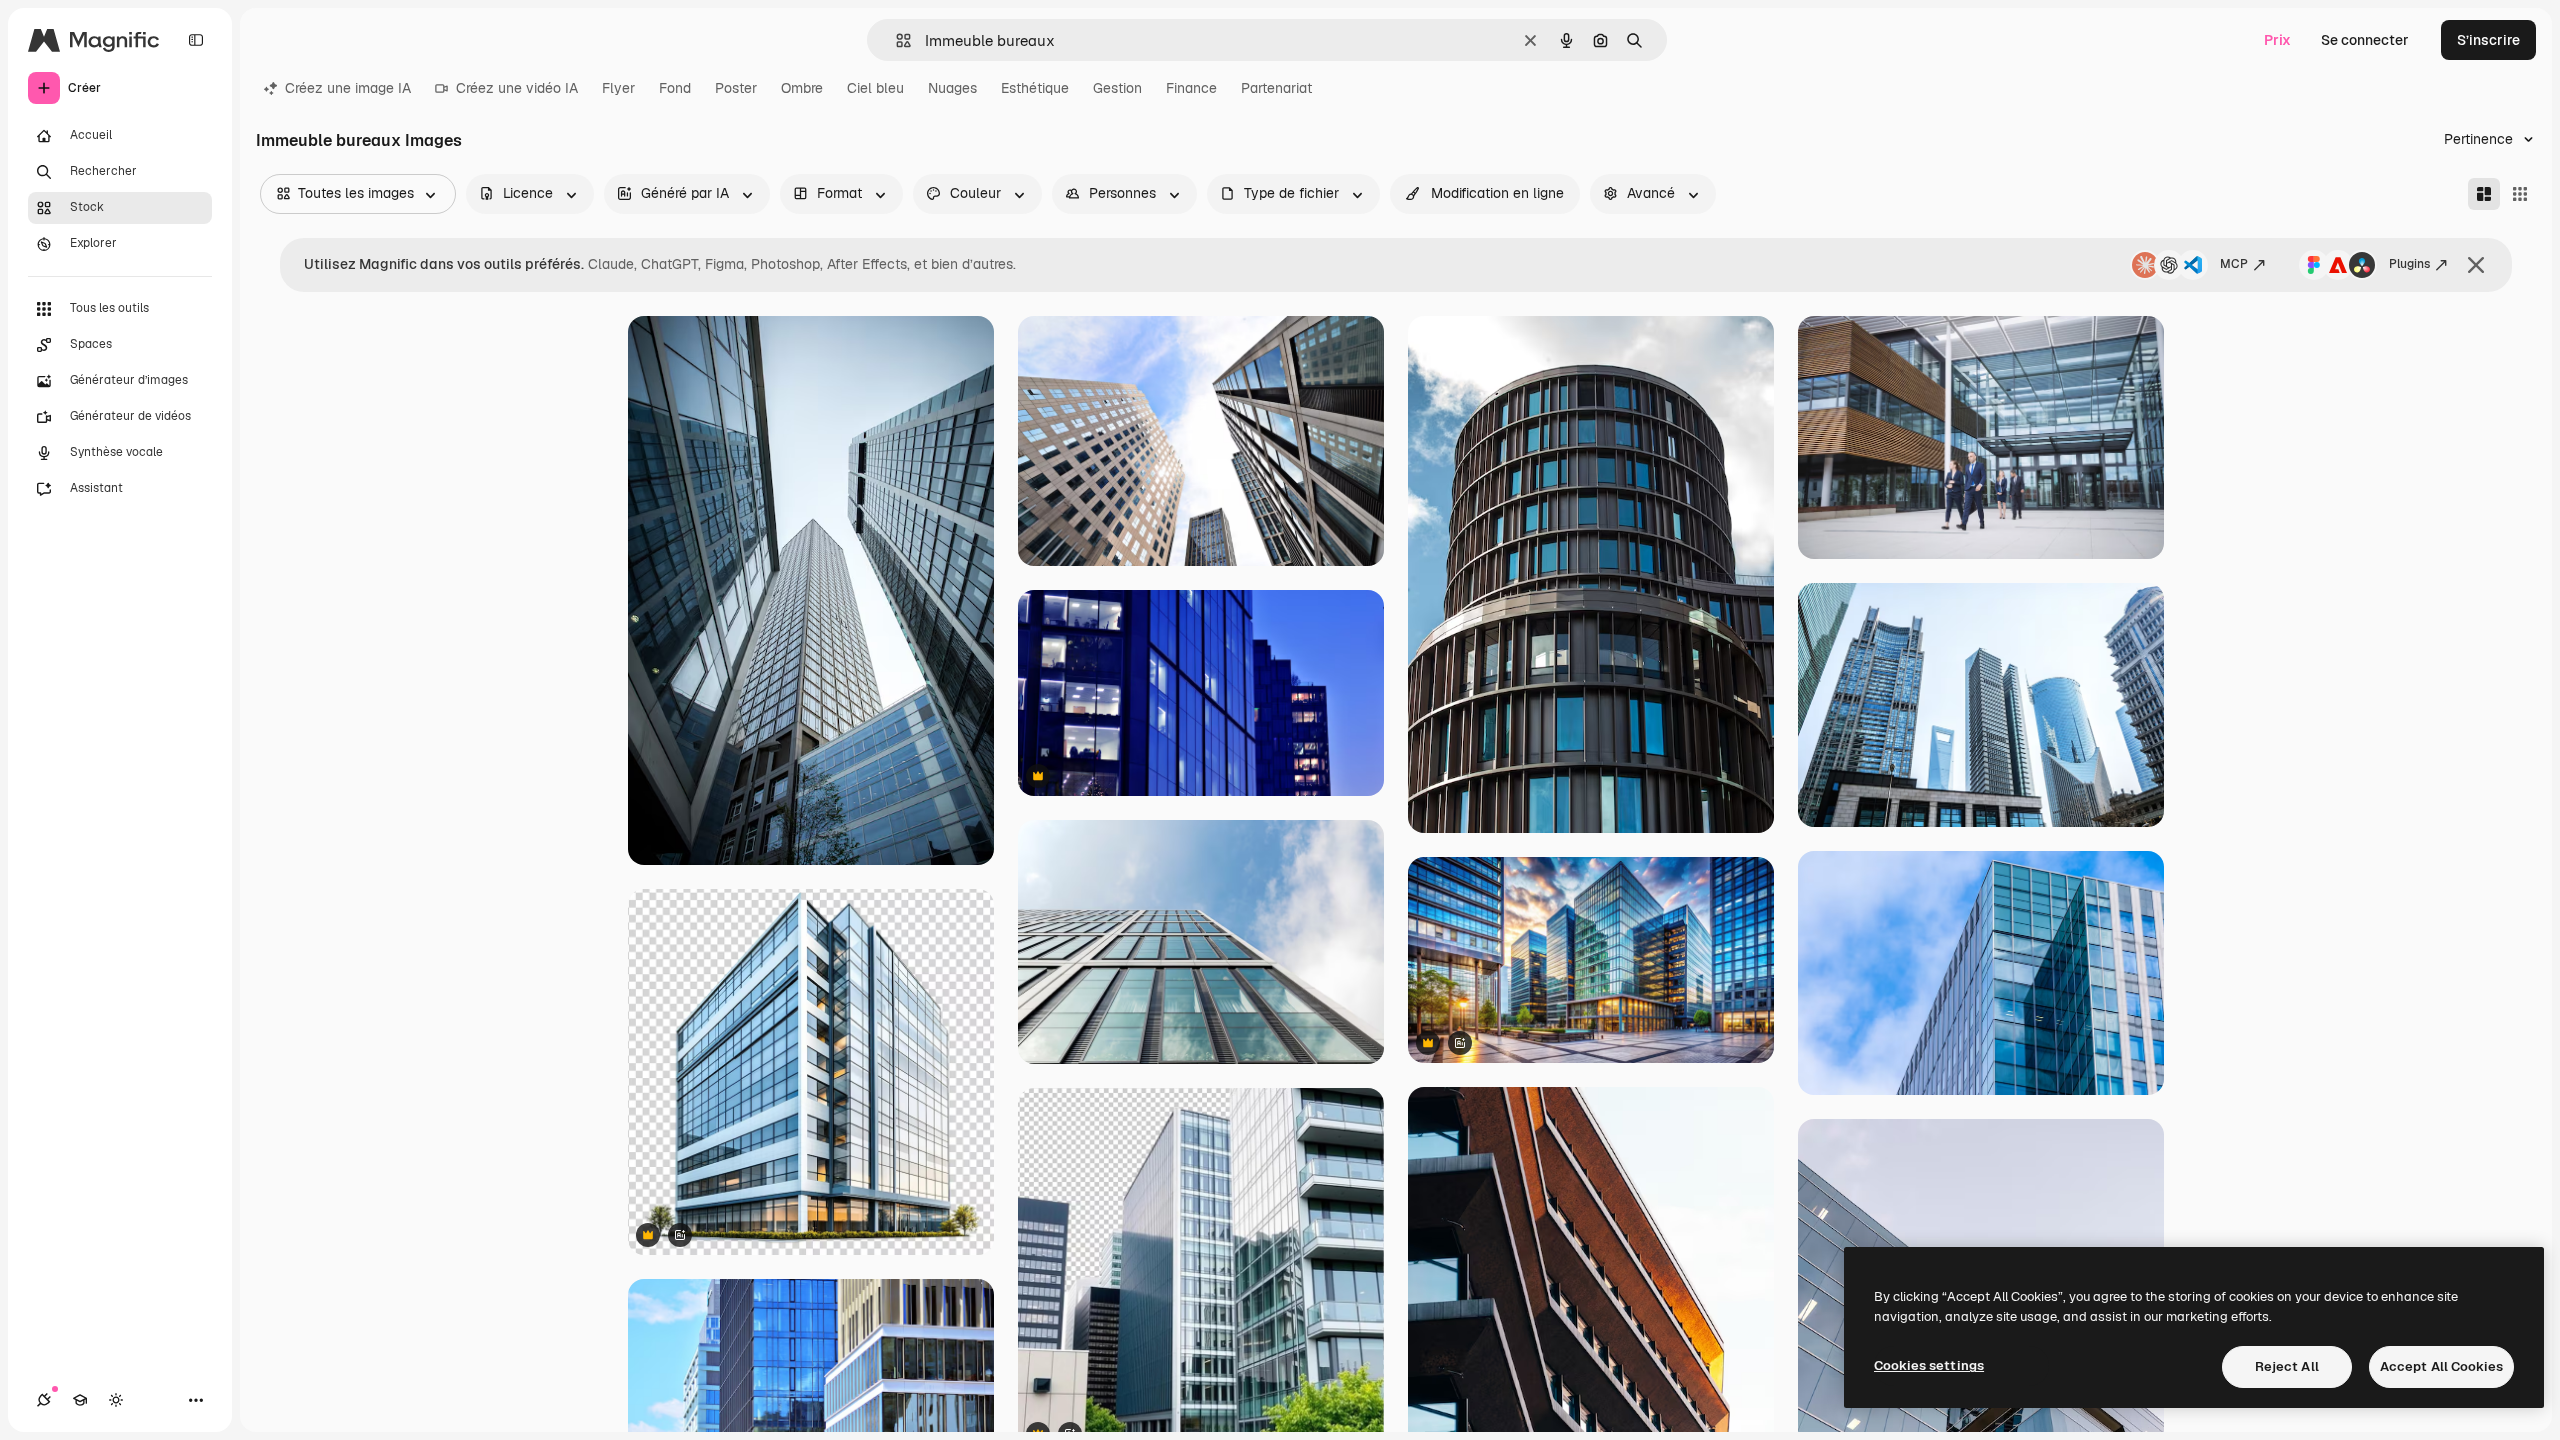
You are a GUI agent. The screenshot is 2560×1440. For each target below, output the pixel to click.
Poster (736, 88)
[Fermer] (2476, 265)
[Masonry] (2484, 194)
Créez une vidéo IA (517, 88)
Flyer (618, 88)
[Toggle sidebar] (196, 40)
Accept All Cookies (2441, 1366)
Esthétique (1035, 88)
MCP (2234, 264)
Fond (675, 88)
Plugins (2409, 264)
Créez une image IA (348, 88)
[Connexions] (44, 1400)
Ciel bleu (875, 88)
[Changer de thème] (116, 1400)
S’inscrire (2488, 40)
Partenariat (1276, 88)
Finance (1191, 88)
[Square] (2520, 194)
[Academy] (80, 1400)
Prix (2277, 40)
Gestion (1117, 88)
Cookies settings (1929, 1365)
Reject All (2287, 1366)
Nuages (952, 88)
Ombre (802, 88)
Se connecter (2365, 40)
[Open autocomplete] (895, 40)
